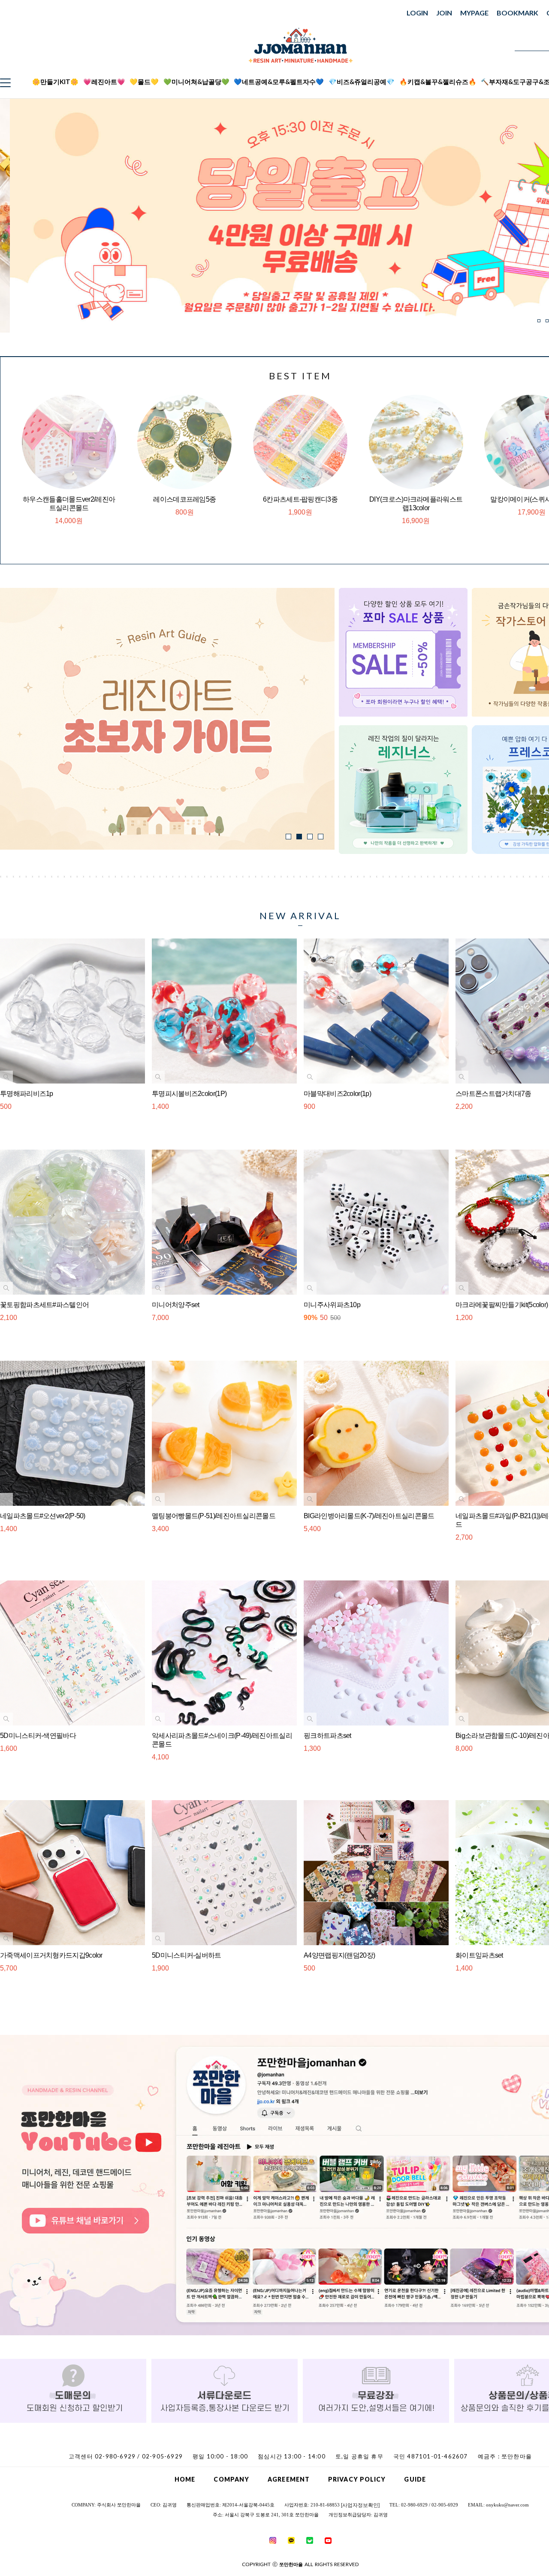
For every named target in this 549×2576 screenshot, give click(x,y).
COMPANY (231, 2479)
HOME (185, 2479)
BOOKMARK (517, 13)
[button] (539, 321)
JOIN (444, 13)
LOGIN (417, 13)
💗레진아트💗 (104, 82)
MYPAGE (474, 13)
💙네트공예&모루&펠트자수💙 (279, 82)
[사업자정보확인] (360, 2505)
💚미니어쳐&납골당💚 (196, 82)
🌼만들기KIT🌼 (55, 82)
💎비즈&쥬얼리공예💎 (362, 82)
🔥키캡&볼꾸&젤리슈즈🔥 (438, 82)
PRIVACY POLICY (357, 2479)
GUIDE (415, 2479)
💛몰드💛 (144, 82)
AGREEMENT (289, 2479)
